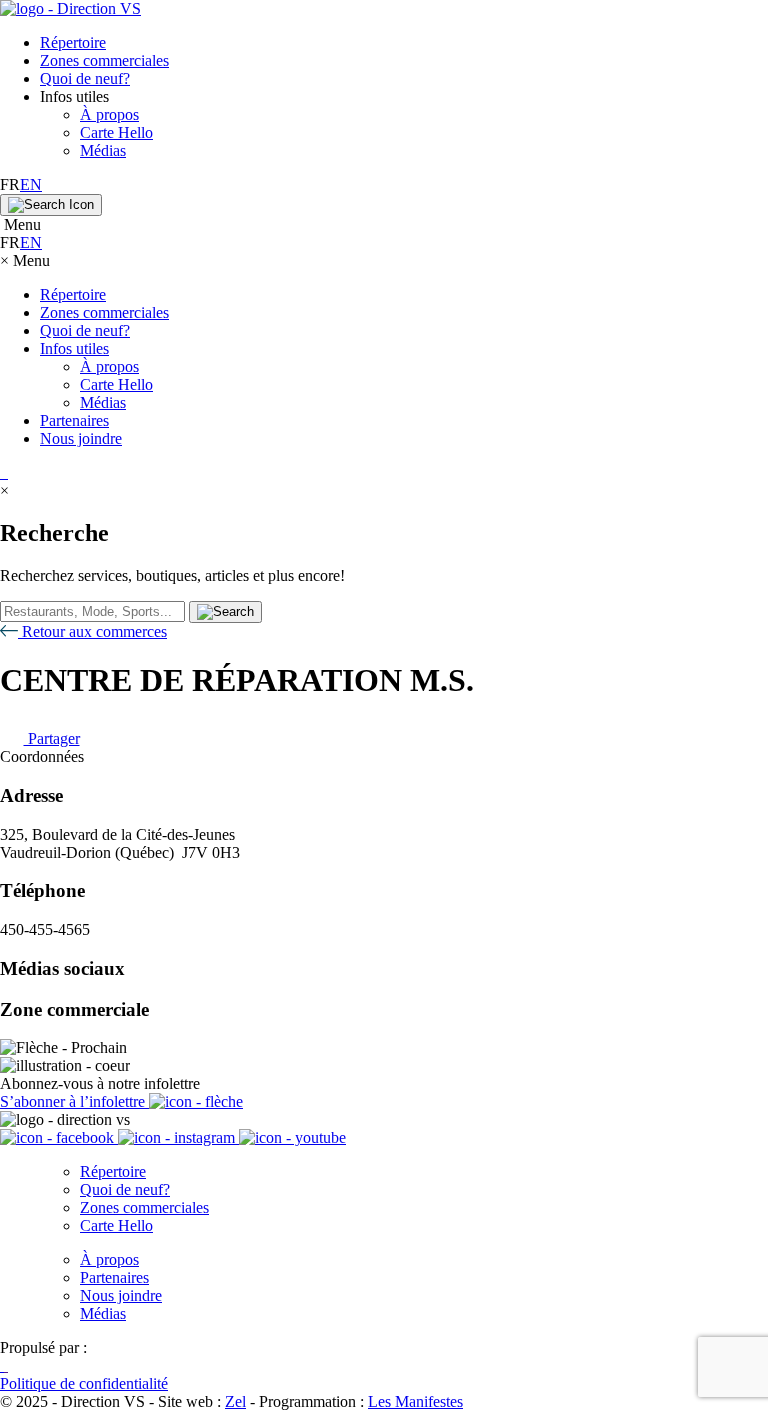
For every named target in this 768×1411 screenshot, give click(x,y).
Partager (52, 738)
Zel (235, 1401)
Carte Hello (116, 132)
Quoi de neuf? (85, 78)
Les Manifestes (415, 1401)
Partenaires (74, 420)
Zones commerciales (104, 60)
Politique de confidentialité (84, 1383)
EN (31, 184)
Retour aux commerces (92, 631)
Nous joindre (81, 438)
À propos (109, 114)
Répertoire (73, 42)
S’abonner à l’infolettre (74, 1101)
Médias (103, 150)
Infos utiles (74, 348)
